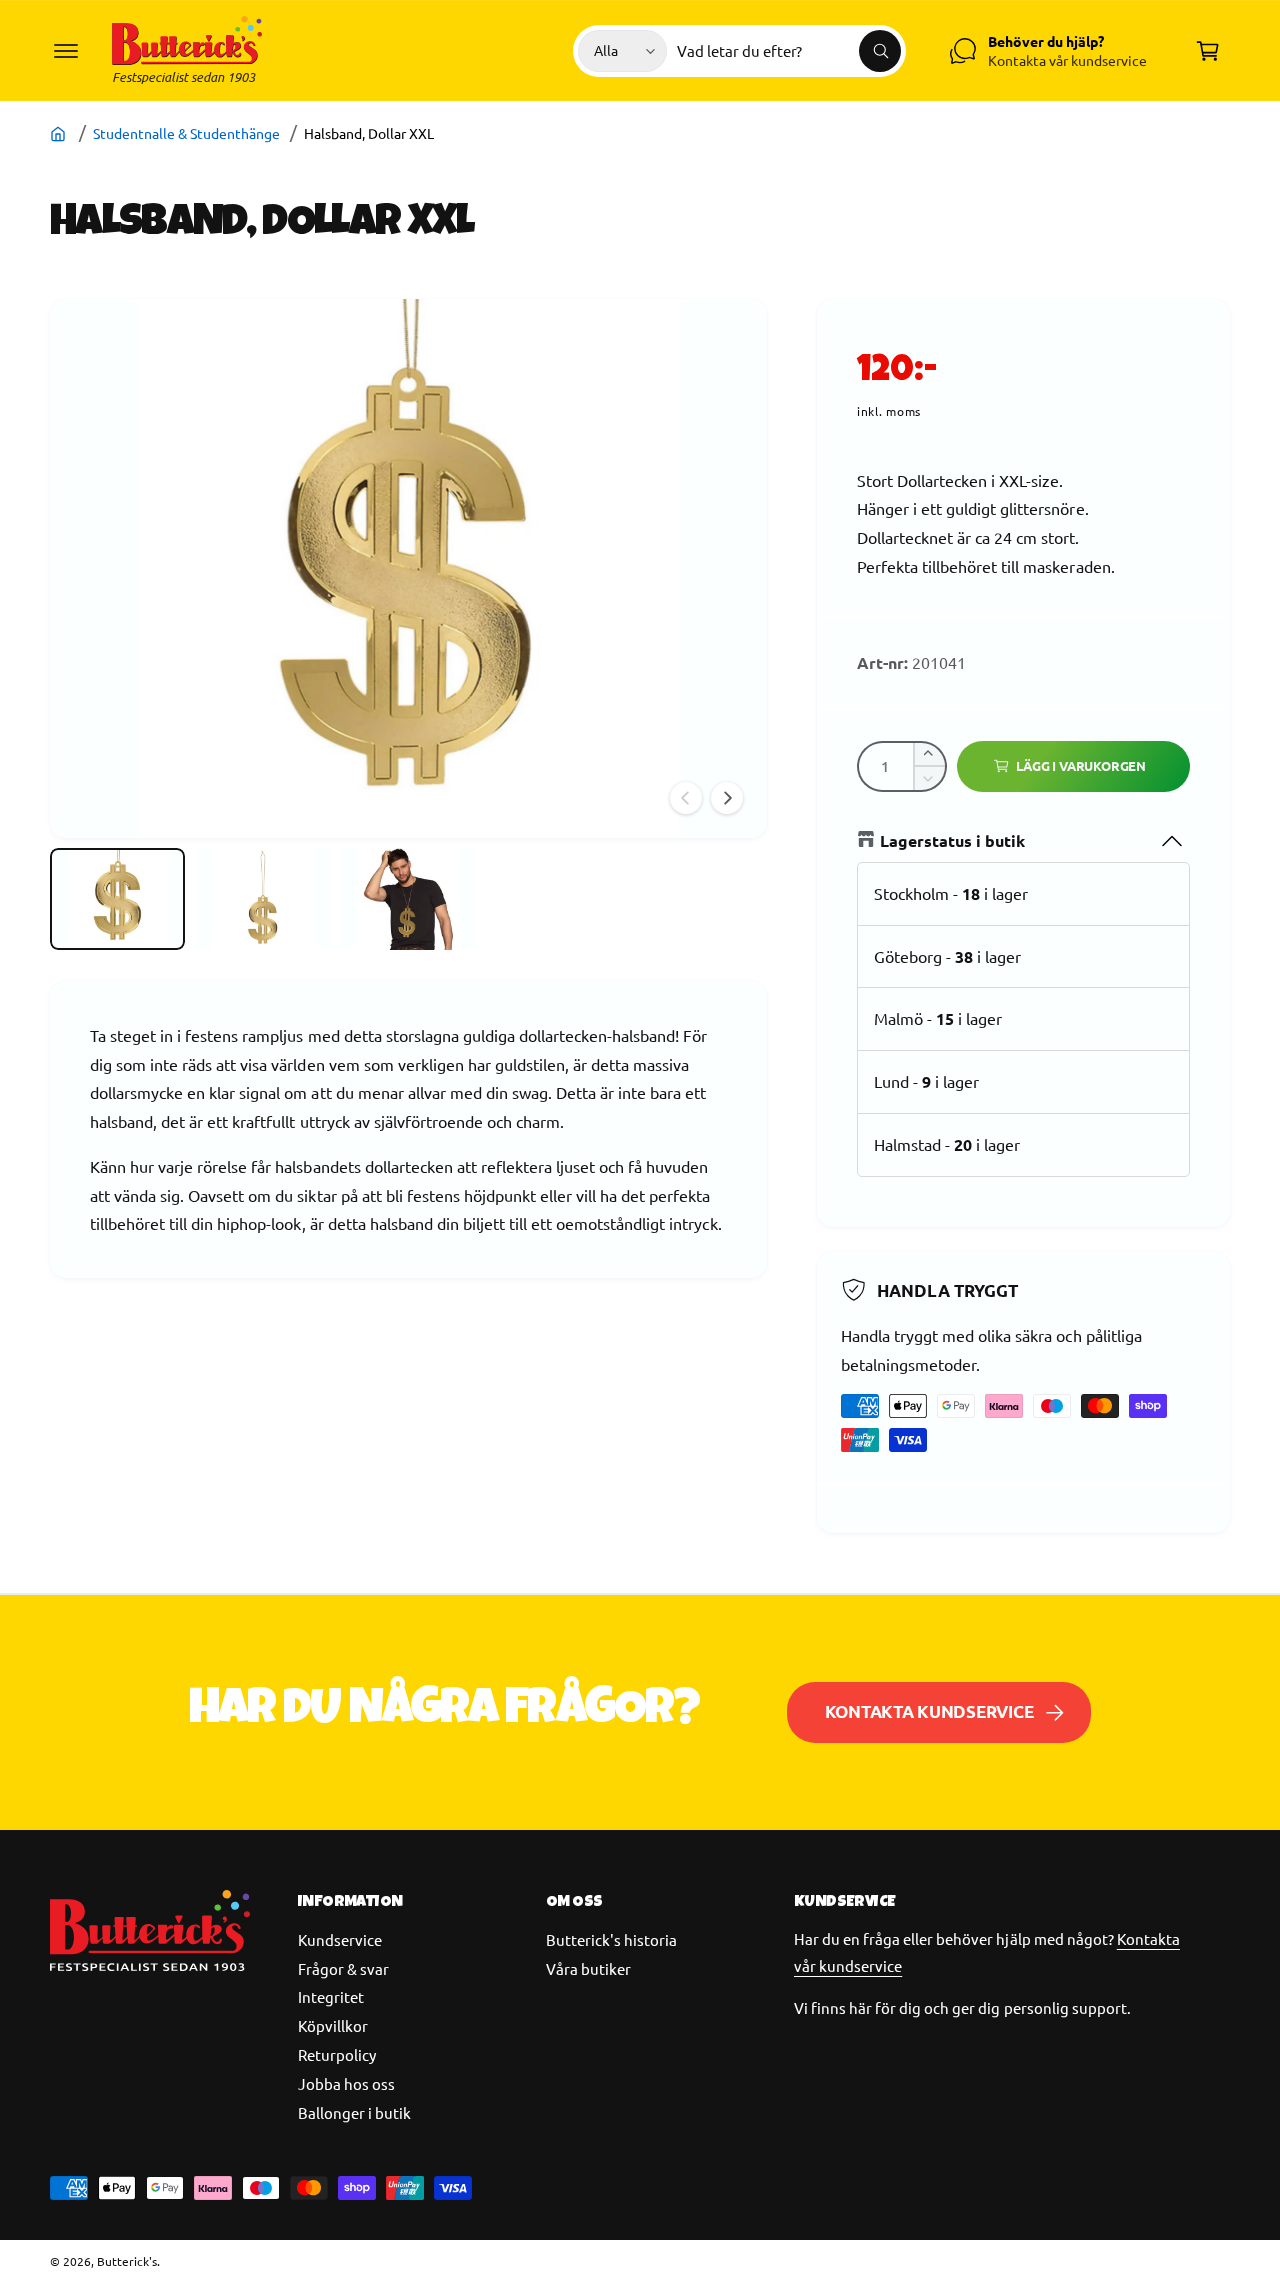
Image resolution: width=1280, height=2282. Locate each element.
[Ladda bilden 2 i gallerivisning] (262, 899)
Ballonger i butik (354, 2112)
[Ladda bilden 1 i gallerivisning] (117, 899)
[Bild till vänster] (686, 798)
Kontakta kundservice (929, 1711)
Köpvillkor (333, 2025)
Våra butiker (588, 1968)
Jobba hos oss (346, 2083)
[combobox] (789, 51)
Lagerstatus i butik (952, 840)
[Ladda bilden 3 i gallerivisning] (408, 899)
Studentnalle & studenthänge (186, 133)
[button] (66, 51)
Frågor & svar (343, 1968)
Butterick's (127, 2261)
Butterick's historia (611, 1939)
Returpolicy (337, 2054)
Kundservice (340, 1939)
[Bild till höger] (727, 798)
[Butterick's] (60, 133)
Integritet (331, 1996)
